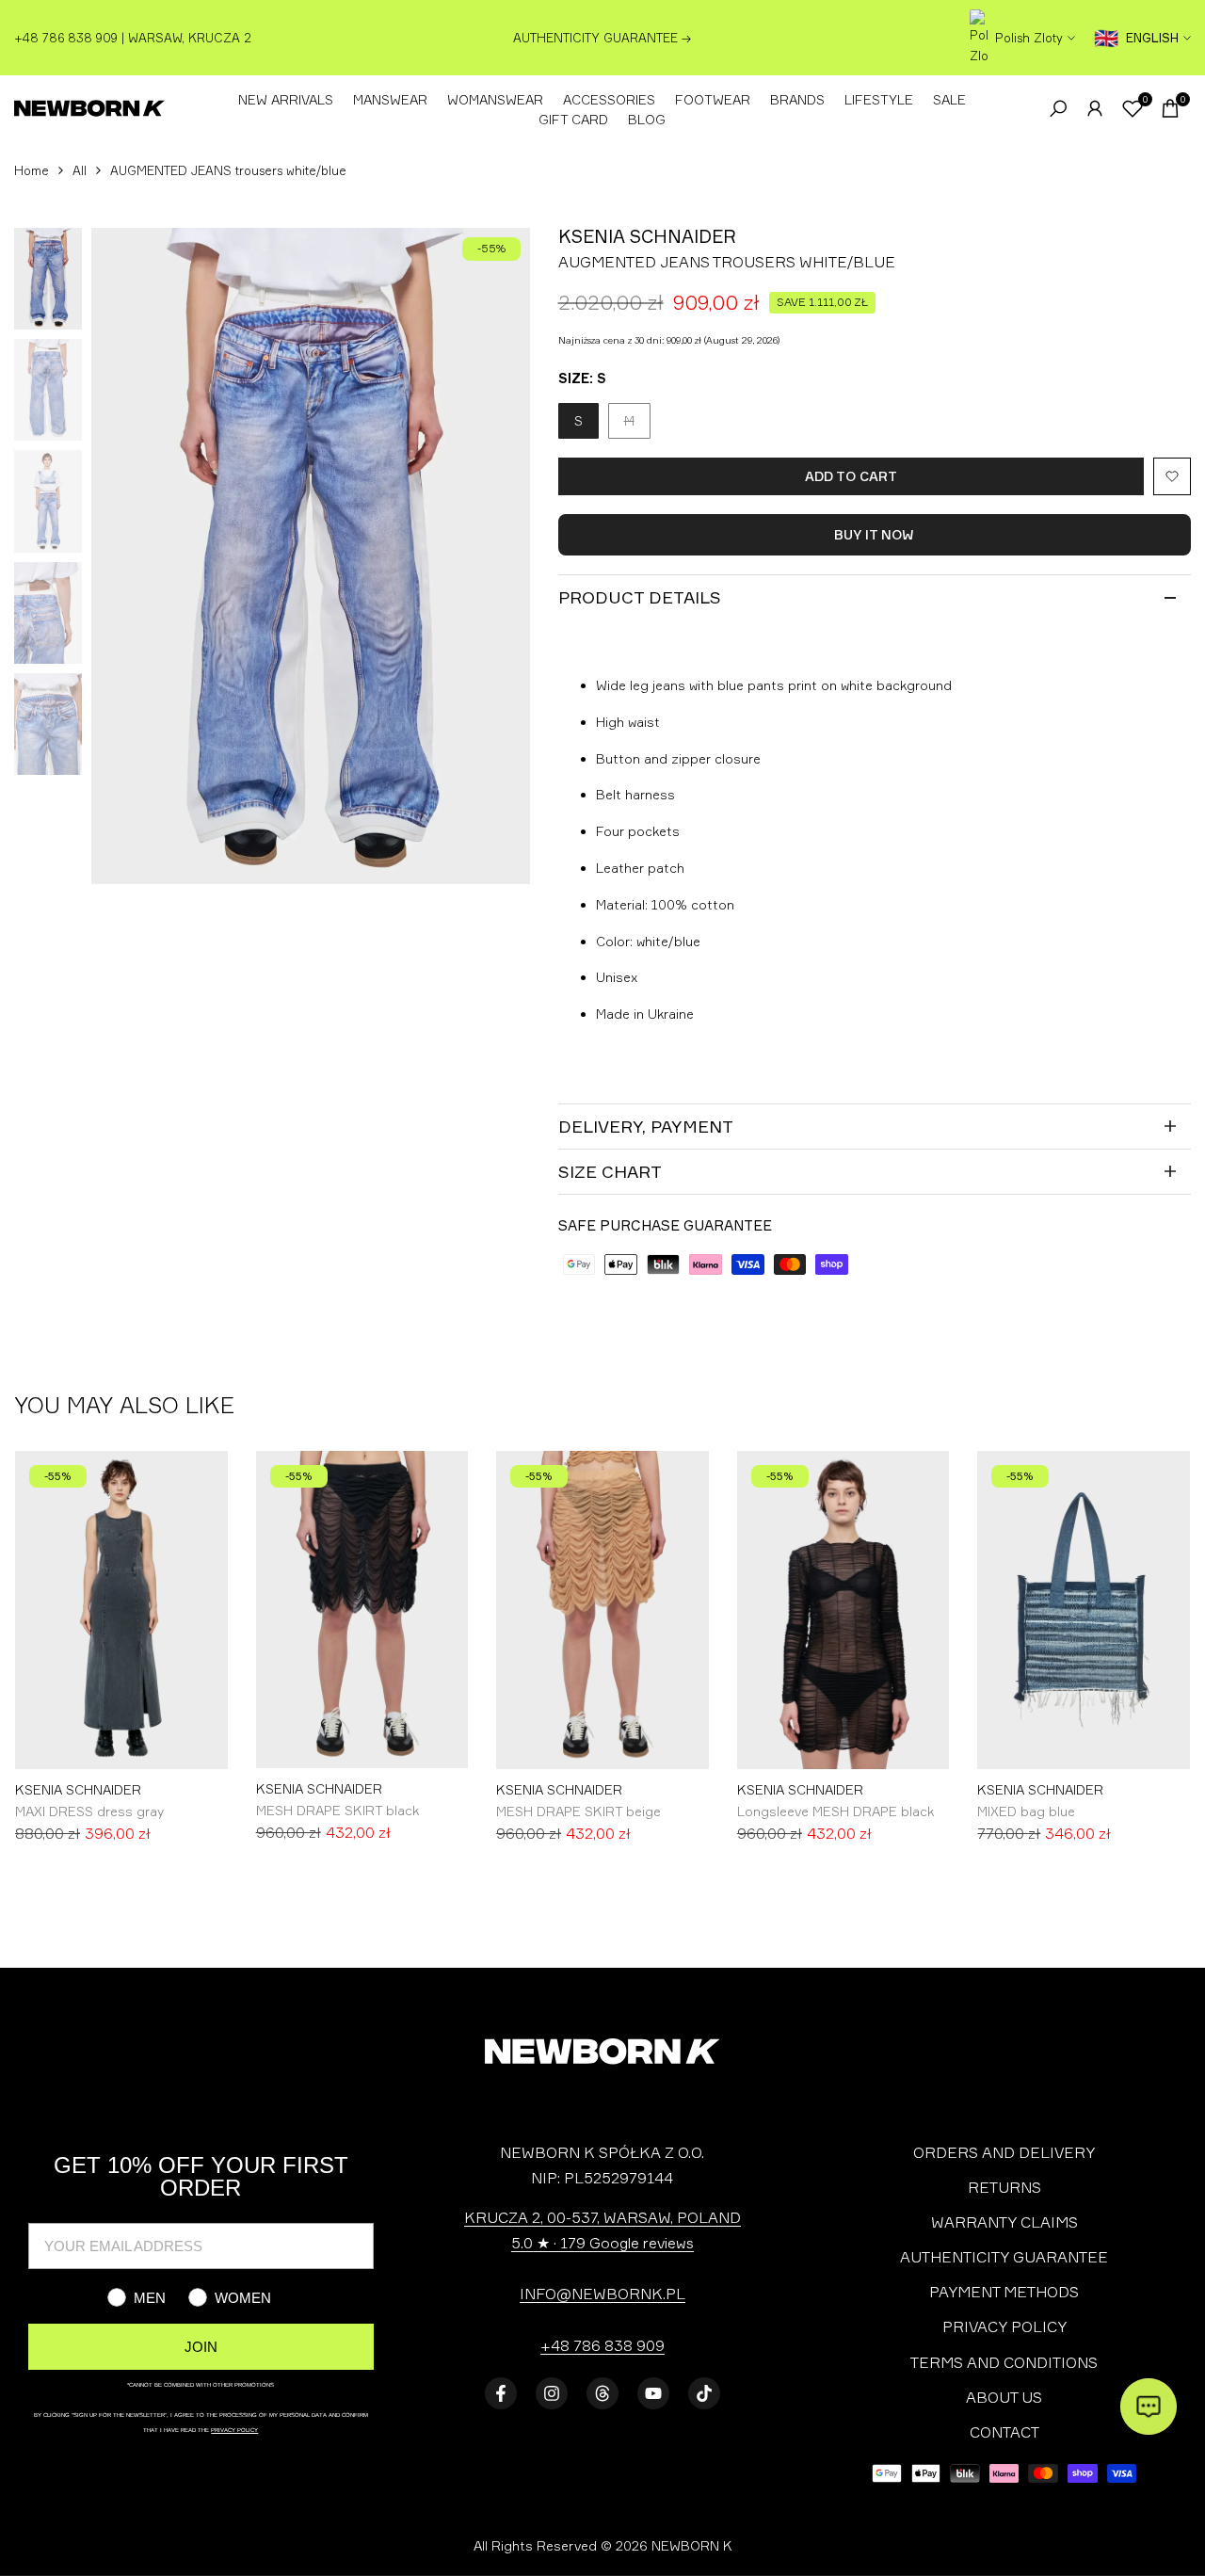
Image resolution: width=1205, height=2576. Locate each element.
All (80, 170)
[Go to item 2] (621, 1893)
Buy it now (874, 534)
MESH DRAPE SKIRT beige (578, 1811)
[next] (492, 556)
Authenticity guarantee (1004, 2257)
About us (1004, 2397)
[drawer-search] (1058, 109)
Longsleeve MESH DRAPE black (835, 1811)
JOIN (201, 2347)
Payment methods (1004, 2292)
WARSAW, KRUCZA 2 (190, 38)
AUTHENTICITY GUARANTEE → (602, 38)
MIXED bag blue (1026, 1811)
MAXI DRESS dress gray (89, 1811)
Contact (1004, 2432)
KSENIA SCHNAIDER (78, 1790)
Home (32, 170)
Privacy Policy (1004, 2326)
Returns (1004, 2187)
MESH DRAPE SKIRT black (337, 1810)
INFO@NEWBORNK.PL (602, 2294)
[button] (1172, 476)
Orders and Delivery (1004, 2152)
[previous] (129, 556)
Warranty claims (1004, 2222)
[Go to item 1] (594, 1893)
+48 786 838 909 (602, 2345)
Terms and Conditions (1004, 2362)
